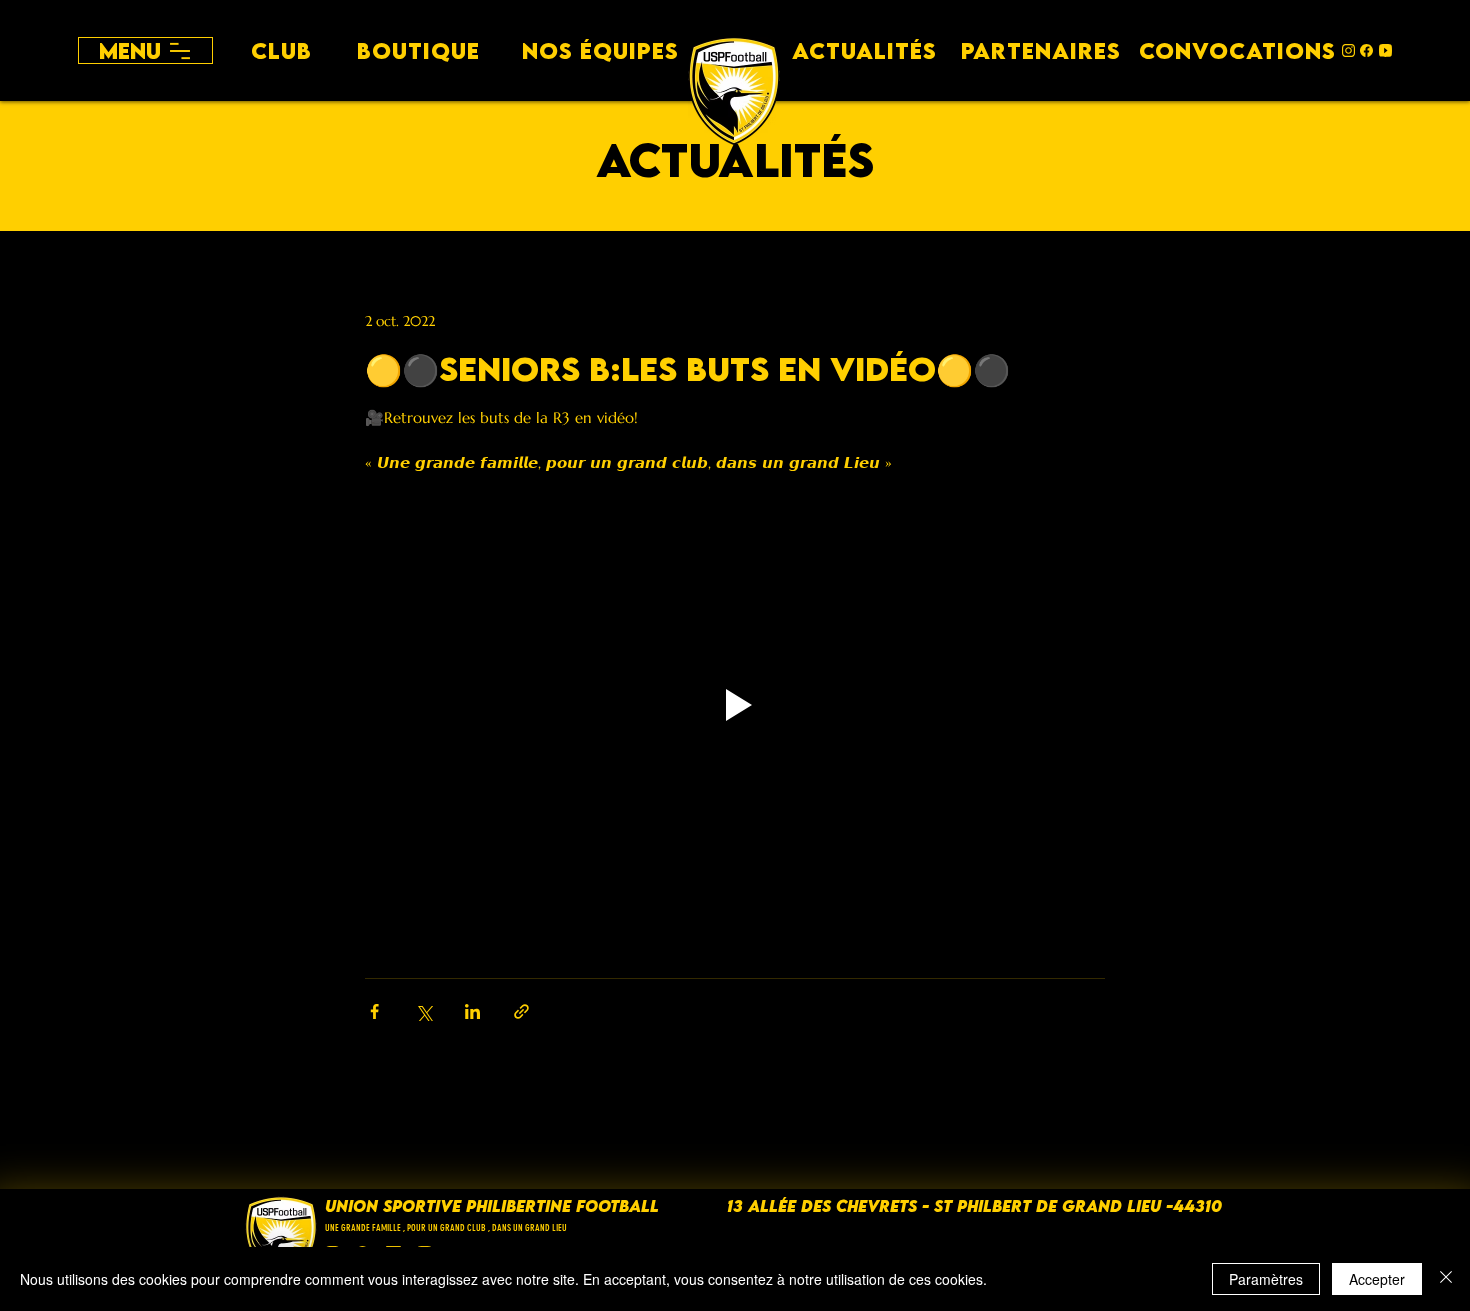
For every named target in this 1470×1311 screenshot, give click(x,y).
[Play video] (735, 705)
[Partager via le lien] (521, 1011)
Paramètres (1266, 1279)
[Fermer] (1446, 1279)
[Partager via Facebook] (374, 1011)
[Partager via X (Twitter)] (423, 1011)
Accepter (1377, 1279)
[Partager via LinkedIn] (472, 1011)
